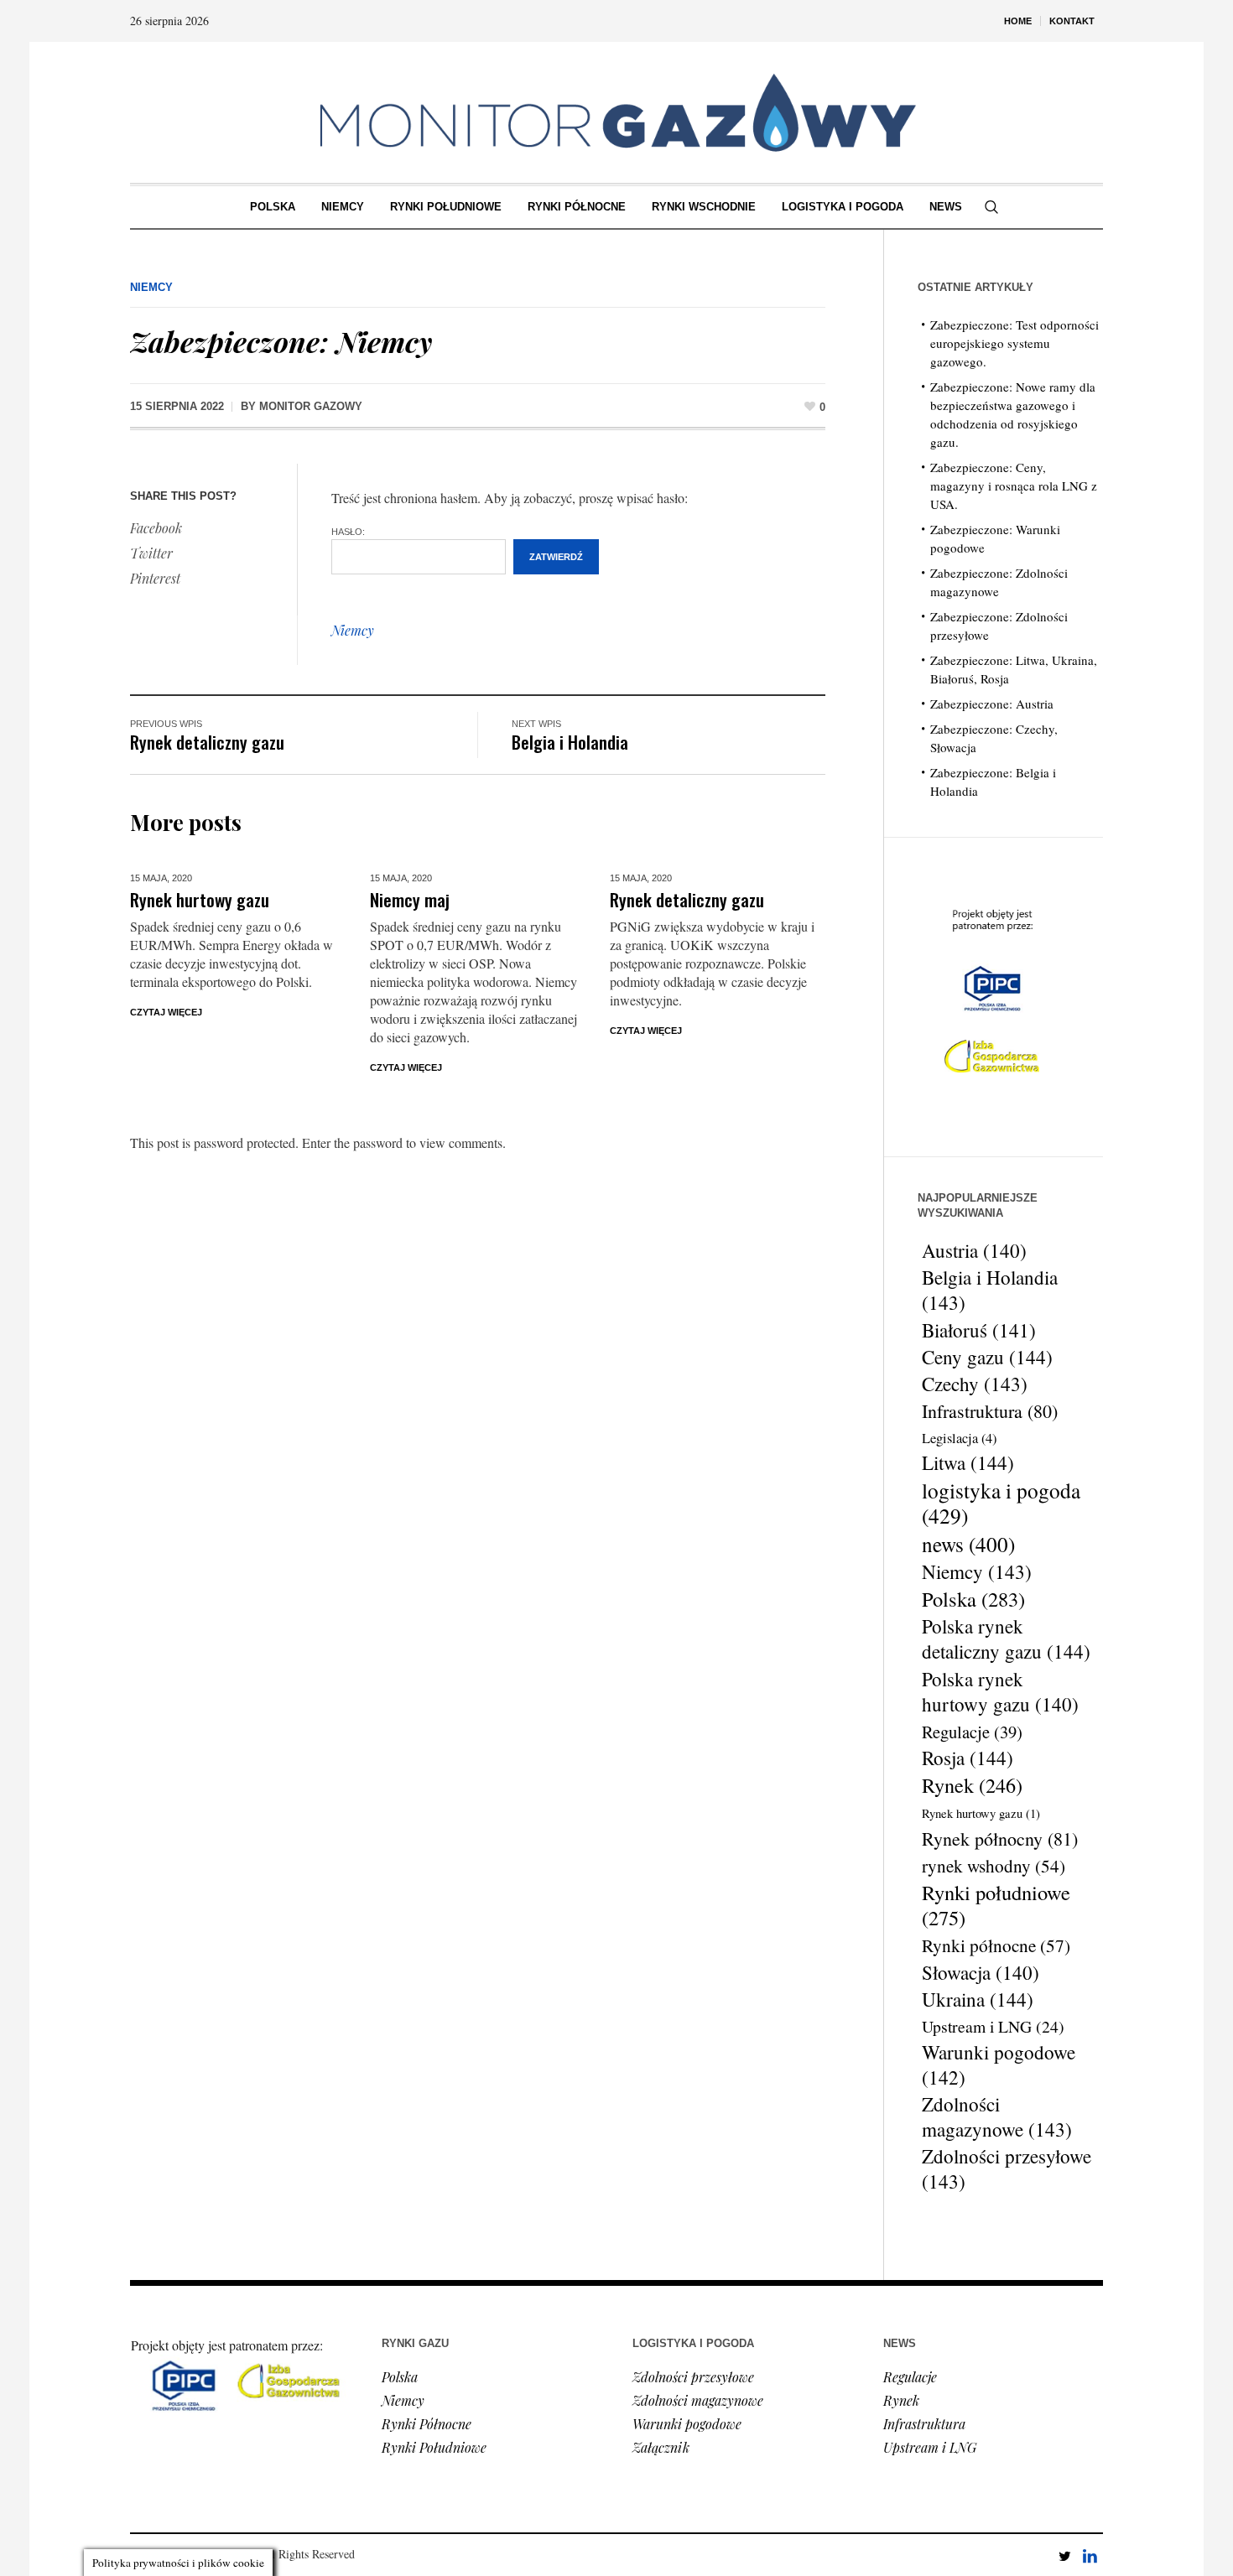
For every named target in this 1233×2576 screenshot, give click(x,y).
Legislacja (959, 1438)
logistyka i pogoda (1001, 1503)
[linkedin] (1090, 2556)
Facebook (156, 528)
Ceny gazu (987, 1358)
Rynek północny (1000, 1839)
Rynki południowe (996, 1905)
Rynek (972, 1785)
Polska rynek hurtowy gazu (1000, 1691)
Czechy (975, 1384)
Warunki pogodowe (999, 2065)
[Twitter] (1064, 2556)
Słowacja (981, 1972)
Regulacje (972, 1732)
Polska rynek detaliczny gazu (1006, 1639)
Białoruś (979, 1330)
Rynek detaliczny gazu (207, 742)
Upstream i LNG (993, 2026)
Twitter (151, 553)
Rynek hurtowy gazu (200, 899)
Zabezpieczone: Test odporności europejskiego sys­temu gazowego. (1014, 343)
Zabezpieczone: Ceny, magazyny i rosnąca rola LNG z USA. (1014, 486)
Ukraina (978, 2000)
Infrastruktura (990, 1411)
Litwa (968, 1463)
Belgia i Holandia (570, 742)
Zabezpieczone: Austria (992, 704)
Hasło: (348, 532)
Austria (974, 1250)
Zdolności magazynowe (997, 2117)
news (968, 1544)
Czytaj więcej (166, 1012)
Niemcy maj (410, 899)
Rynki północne (996, 1945)
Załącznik (661, 2447)
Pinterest (155, 578)
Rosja (968, 1758)
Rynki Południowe (434, 2447)
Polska (973, 1599)
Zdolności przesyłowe (1007, 2169)
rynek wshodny (994, 1866)
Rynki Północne (427, 2424)
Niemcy (151, 287)
